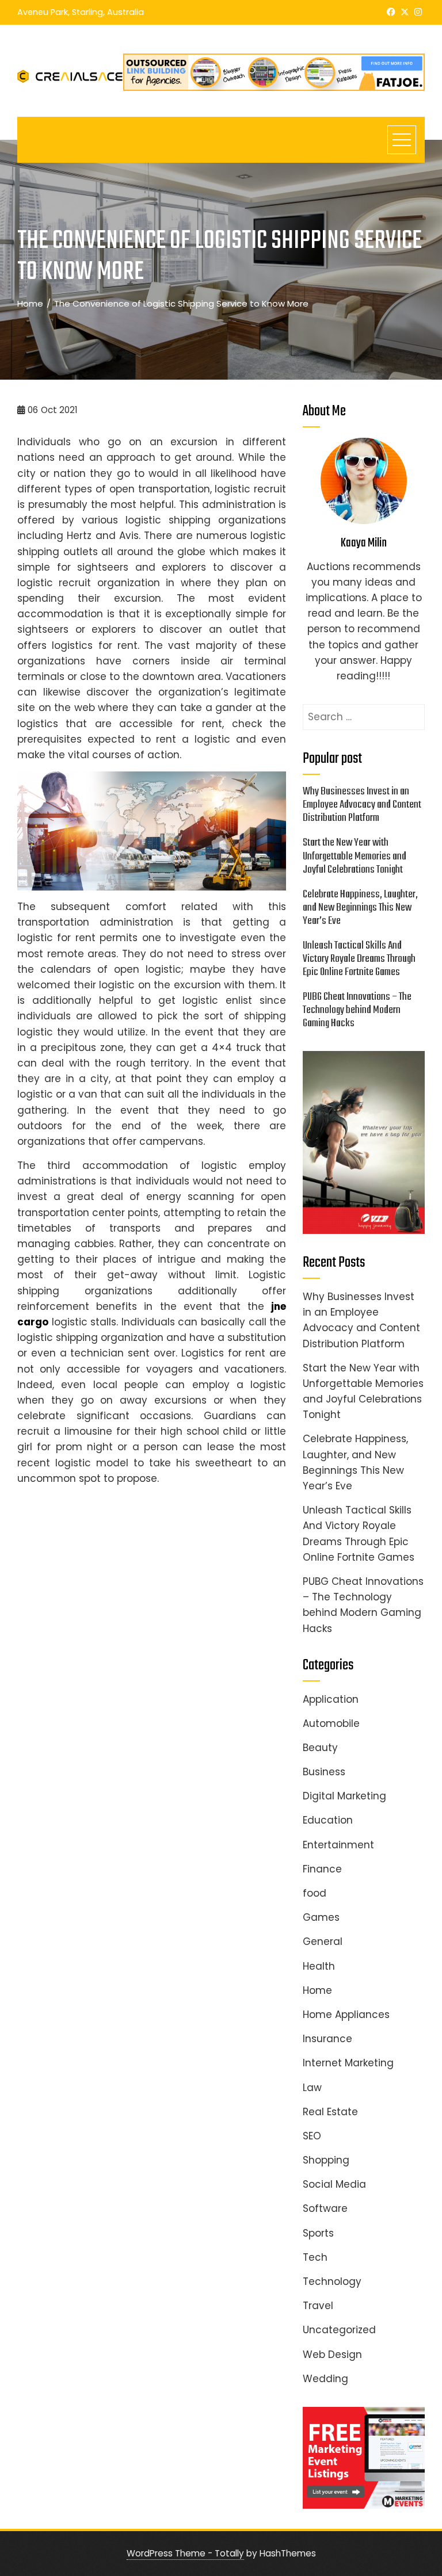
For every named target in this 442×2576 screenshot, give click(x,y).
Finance (322, 1869)
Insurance (327, 2039)
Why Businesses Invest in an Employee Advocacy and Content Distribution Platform (362, 805)
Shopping (326, 2160)
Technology (332, 2281)
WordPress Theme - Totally (185, 2553)
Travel (318, 2306)
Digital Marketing (344, 1796)
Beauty (320, 1748)
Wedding (325, 2379)
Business (324, 1772)
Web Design (332, 2355)
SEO (312, 2136)
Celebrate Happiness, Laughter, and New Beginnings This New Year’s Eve (360, 908)
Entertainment (338, 1845)
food (315, 1893)
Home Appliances (346, 2015)
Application (331, 1699)
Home (317, 1990)
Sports (318, 2233)
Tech (315, 2257)
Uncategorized (339, 2330)
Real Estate (330, 2112)
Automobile (331, 1723)
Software (325, 2208)
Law (312, 2088)
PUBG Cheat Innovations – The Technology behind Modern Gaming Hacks (357, 1010)
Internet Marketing (348, 2063)
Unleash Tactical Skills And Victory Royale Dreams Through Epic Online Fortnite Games (359, 959)
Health (319, 1966)
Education (328, 1820)
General (323, 1941)
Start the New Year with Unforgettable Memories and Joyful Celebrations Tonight (355, 856)
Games (321, 1917)
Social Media (334, 2184)
